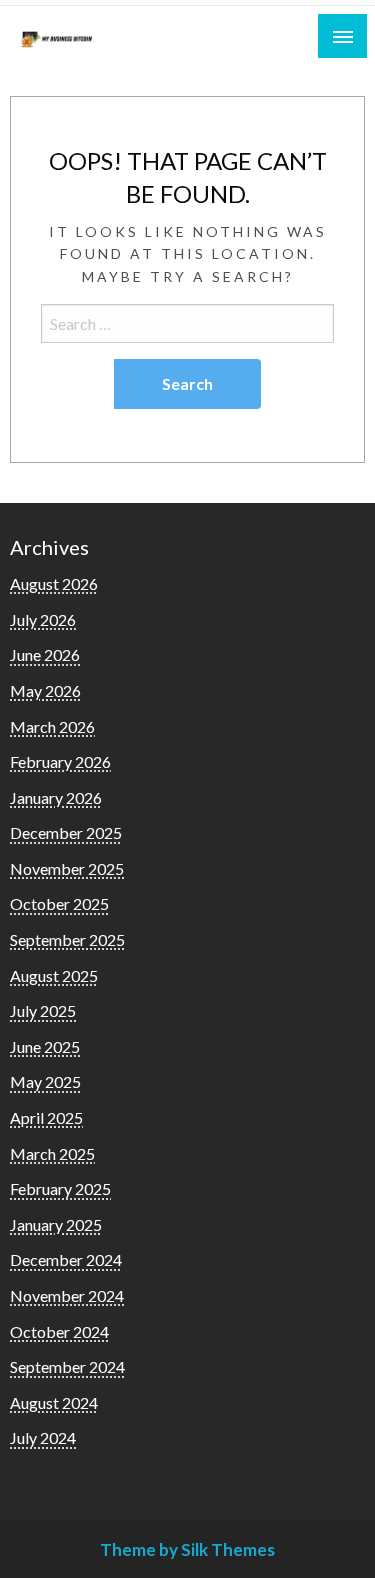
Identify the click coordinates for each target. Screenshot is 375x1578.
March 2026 (52, 726)
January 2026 (56, 797)
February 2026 (60, 761)
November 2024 (67, 1295)
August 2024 (54, 1402)
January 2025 (56, 1224)
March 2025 (52, 1153)
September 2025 (67, 939)
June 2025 (45, 1046)
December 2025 (66, 832)
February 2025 (60, 1188)
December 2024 (66, 1259)
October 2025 (59, 903)
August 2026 (54, 583)
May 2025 (45, 1081)
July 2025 (43, 1010)
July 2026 (43, 619)
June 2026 (45, 654)
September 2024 (67, 1366)
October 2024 (59, 1331)
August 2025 (54, 975)
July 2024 (43, 1437)
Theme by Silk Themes (187, 1549)
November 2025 (67, 868)
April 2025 (46, 1117)
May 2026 (45, 690)
